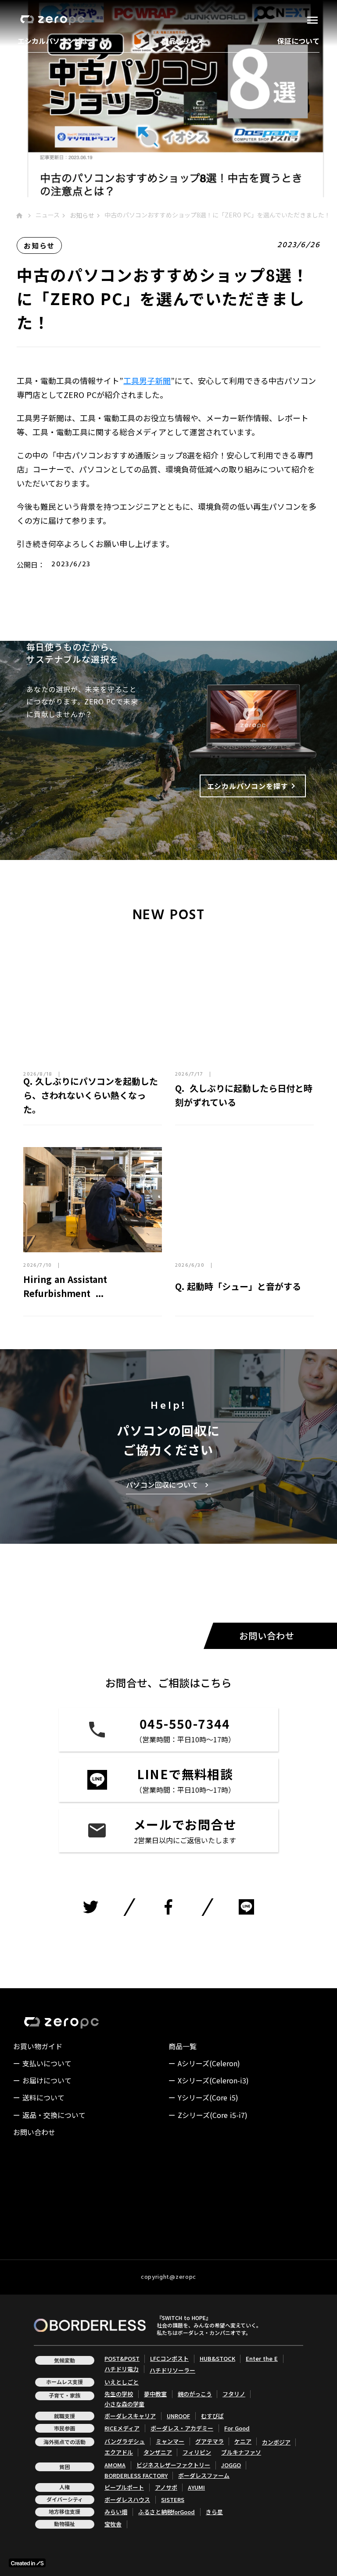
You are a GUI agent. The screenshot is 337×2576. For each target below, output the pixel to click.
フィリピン (197, 2452)
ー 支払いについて (42, 2063)
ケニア (243, 2441)
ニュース (48, 215)
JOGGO (231, 2465)
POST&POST (122, 2359)
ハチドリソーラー (172, 2370)
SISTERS (173, 2500)
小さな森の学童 (124, 2404)
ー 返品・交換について (49, 2115)
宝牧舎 (113, 2524)
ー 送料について (39, 2097)
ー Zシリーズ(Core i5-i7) (208, 2115)
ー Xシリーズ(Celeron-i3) (209, 2080)
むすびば (212, 2416)
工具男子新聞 (147, 380)
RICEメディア (122, 2428)
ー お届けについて (42, 2080)
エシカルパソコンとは (53, 41)
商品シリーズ (183, 41)
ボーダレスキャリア (130, 2416)
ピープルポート (124, 2487)
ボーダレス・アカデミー (182, 2428)
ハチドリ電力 (122, 2369)
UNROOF (178, 2416)
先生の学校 (119, 2394)
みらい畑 (116, 2512)
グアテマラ (210, 2441)
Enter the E (262, 2359)
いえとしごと (122, 2382)
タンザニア (158, 2452)
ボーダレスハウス (127, 2500)
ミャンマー (170, 2441)
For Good (237, 2428)
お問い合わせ (34, 2132)
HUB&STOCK (217, 2359)
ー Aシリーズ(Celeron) (204, 2063)
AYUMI (196, 2487)
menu (312, 20)
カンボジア (276, 2442)
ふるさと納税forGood (167, 2512)
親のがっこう (195, 2394)
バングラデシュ (125, 2441)
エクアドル (119, 2452)
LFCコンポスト (169, 2359)
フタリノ (234, 2394)
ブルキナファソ (241, 2452)
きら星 (214, 2512)
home (19, 216)
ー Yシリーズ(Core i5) (203, 2097)
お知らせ (82, 215)
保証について (298, 41)
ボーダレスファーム (204, 2476)
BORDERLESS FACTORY (136, 2476)
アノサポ (166, 2487)
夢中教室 (155, 2394)
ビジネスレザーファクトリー (173, 2465)
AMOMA (115, 2465)
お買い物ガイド (38, 2046)
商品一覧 (183, 2046)
